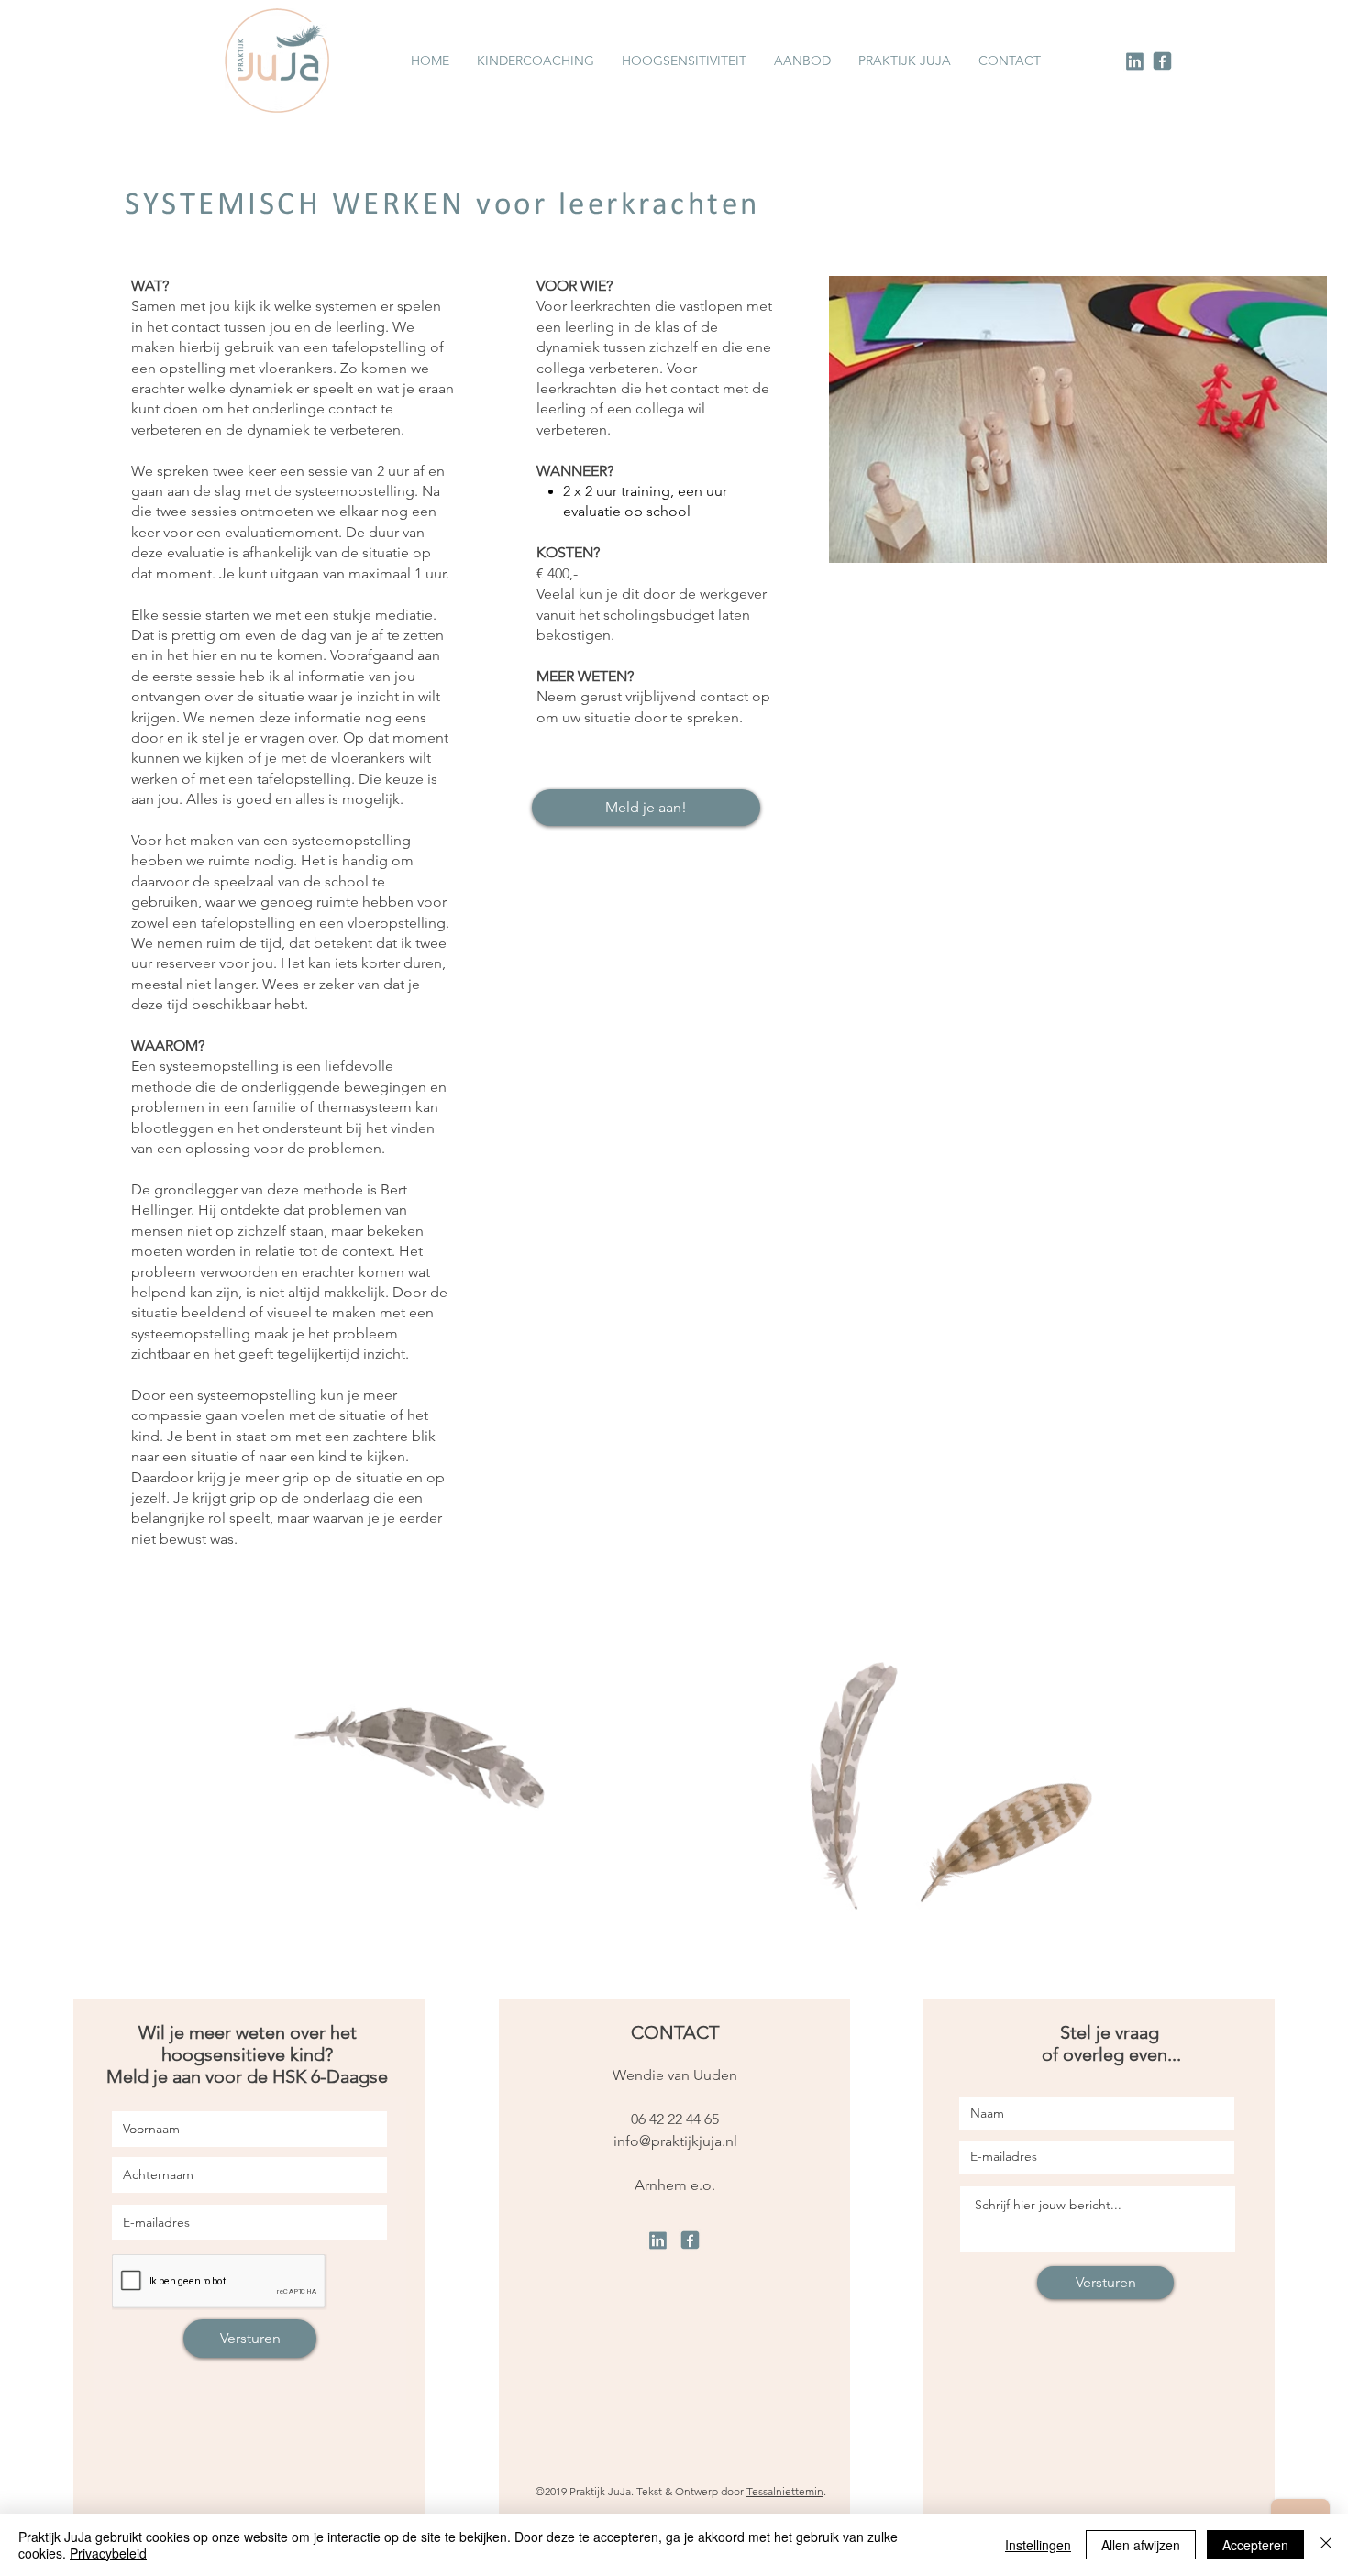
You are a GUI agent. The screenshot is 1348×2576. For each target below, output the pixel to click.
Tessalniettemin (785, 2491)
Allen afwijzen (1141, 2545)
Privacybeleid (108, 2553)
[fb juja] (1162, 61)
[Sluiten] (1326, 2545)
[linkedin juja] (1135, 61)
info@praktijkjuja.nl (675, 2141)
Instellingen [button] (1038, 2545)
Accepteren (1255, 2545)
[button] (802, 61)
